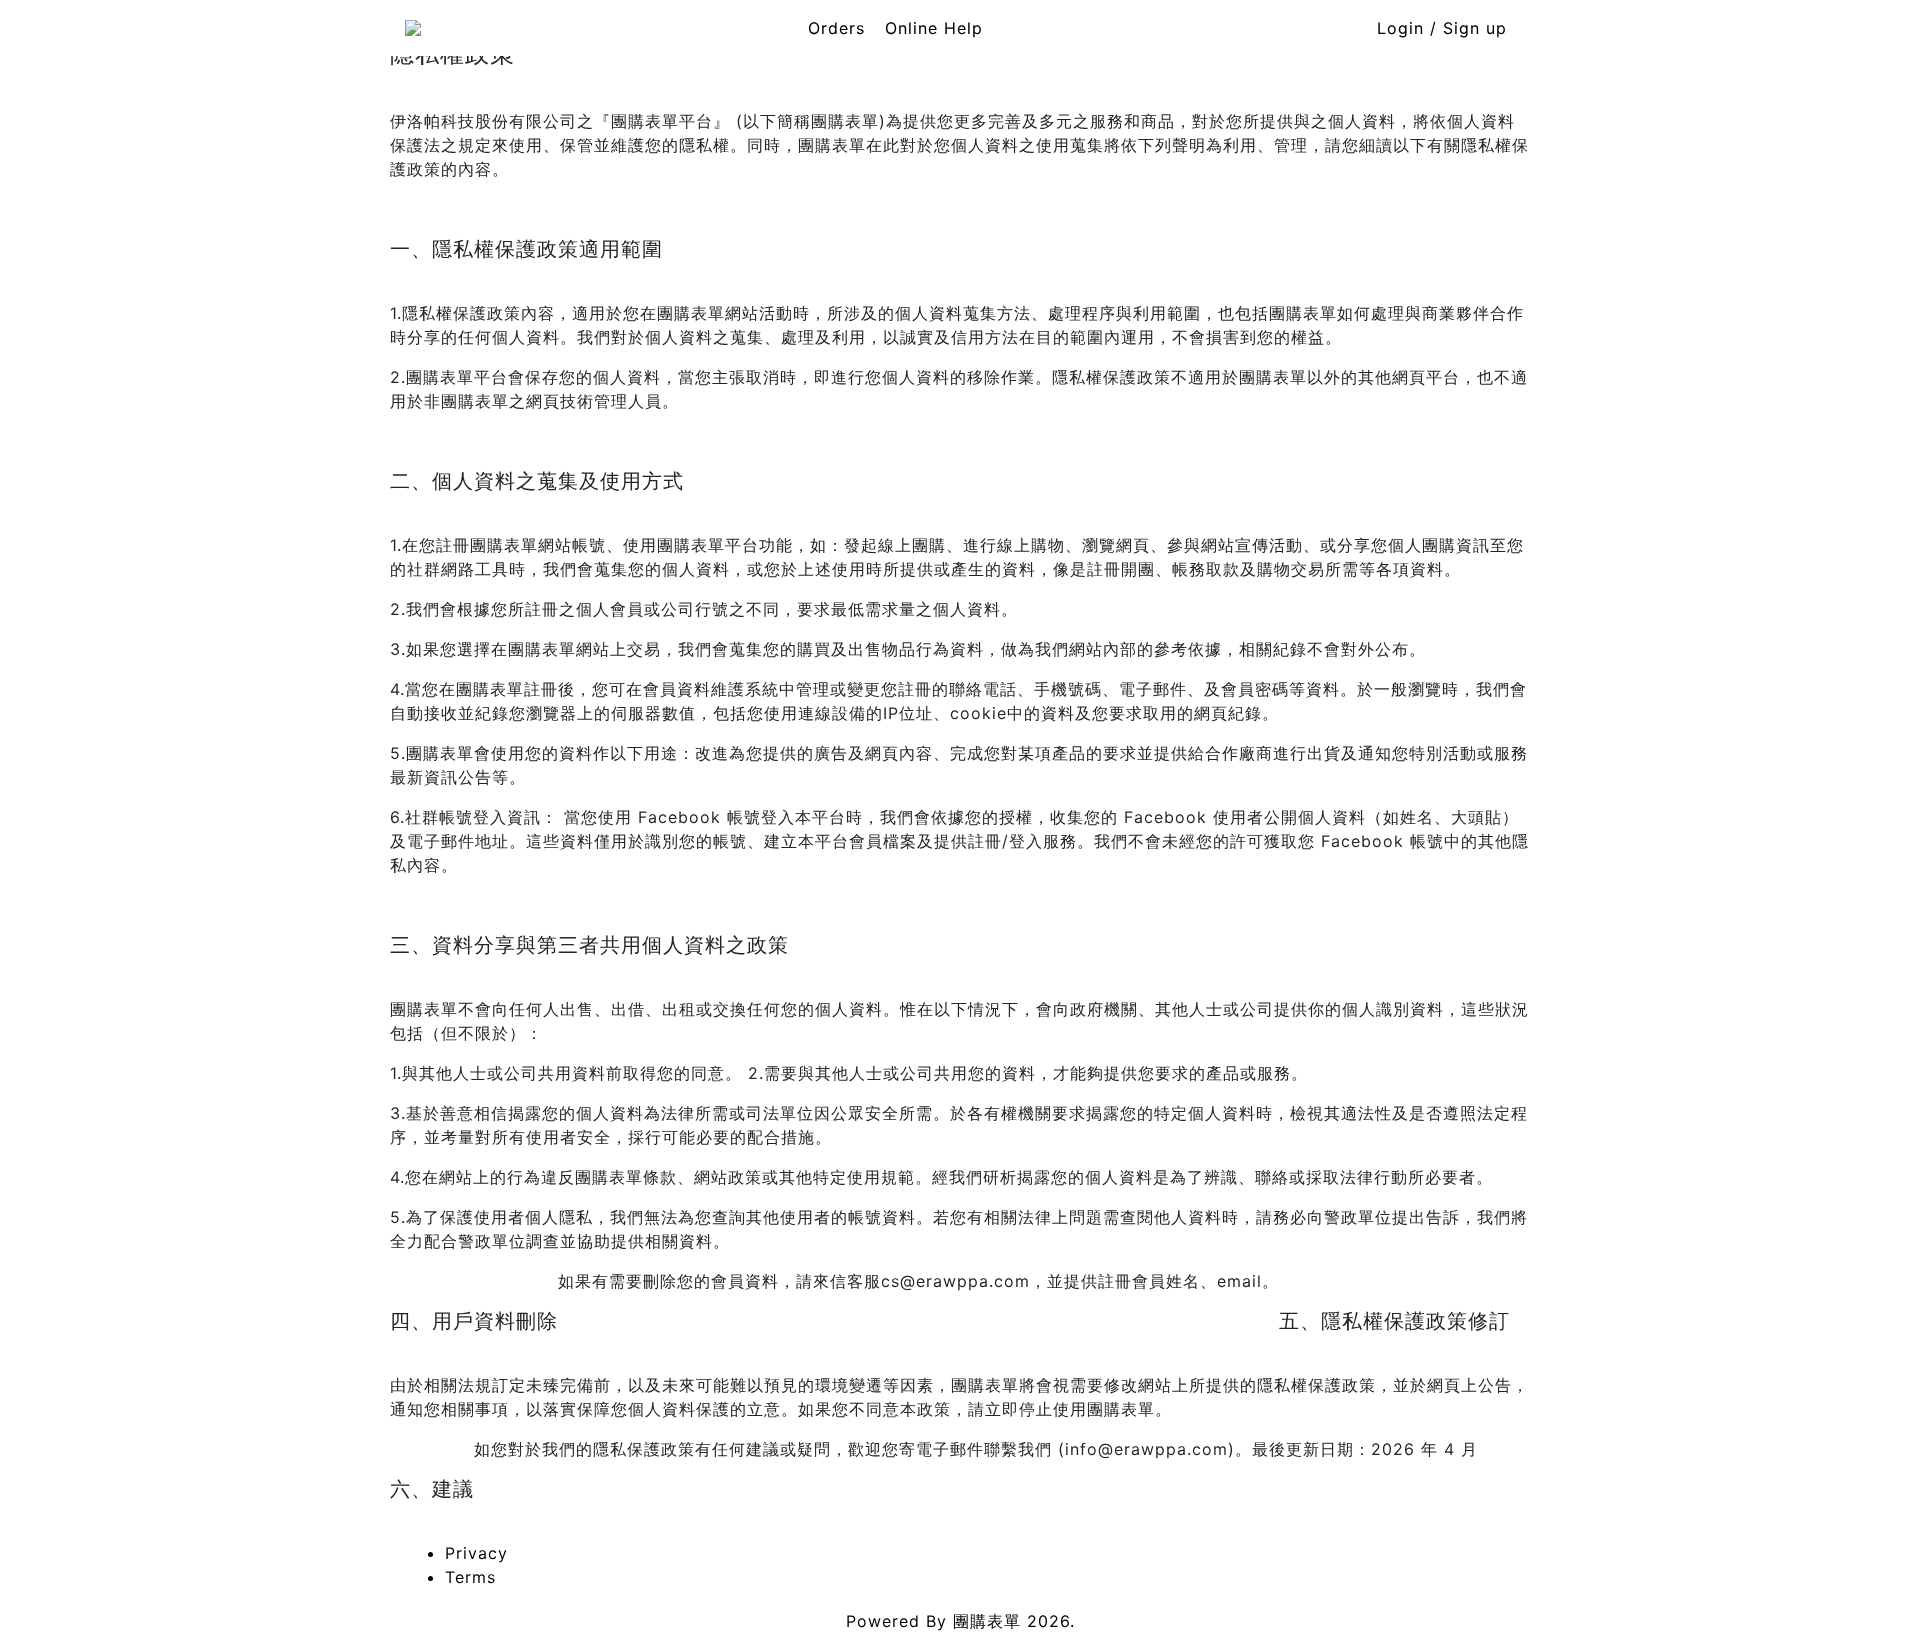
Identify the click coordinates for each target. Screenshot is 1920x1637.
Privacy (476, 1553)
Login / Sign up (1442, 28)
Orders (836, 28)
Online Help (934, 28)
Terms (470, 1577)
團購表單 (987, 1621)
